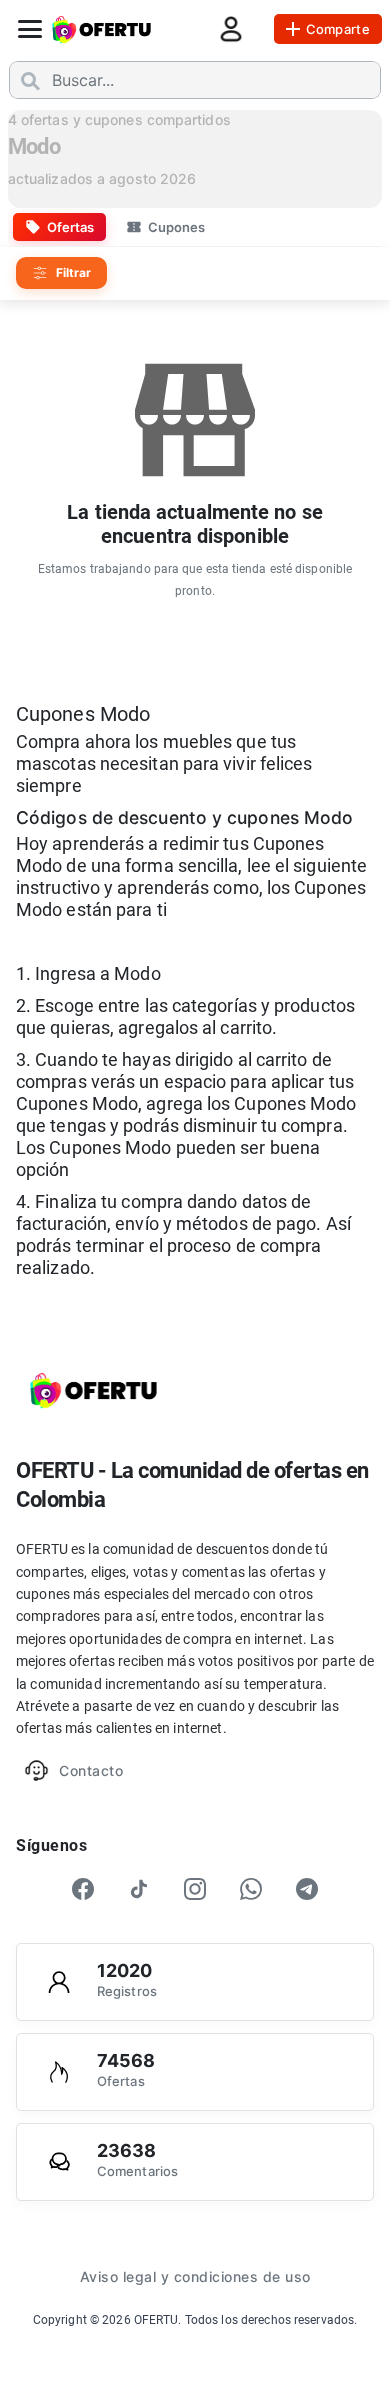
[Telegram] (307, 1889)
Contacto (91, 1770)
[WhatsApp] (251, 1889)
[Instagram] (195, 1889)
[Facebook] (83, 1889)
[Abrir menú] (30, 29)
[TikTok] (139, 1889)
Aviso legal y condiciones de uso (195, 2276)
